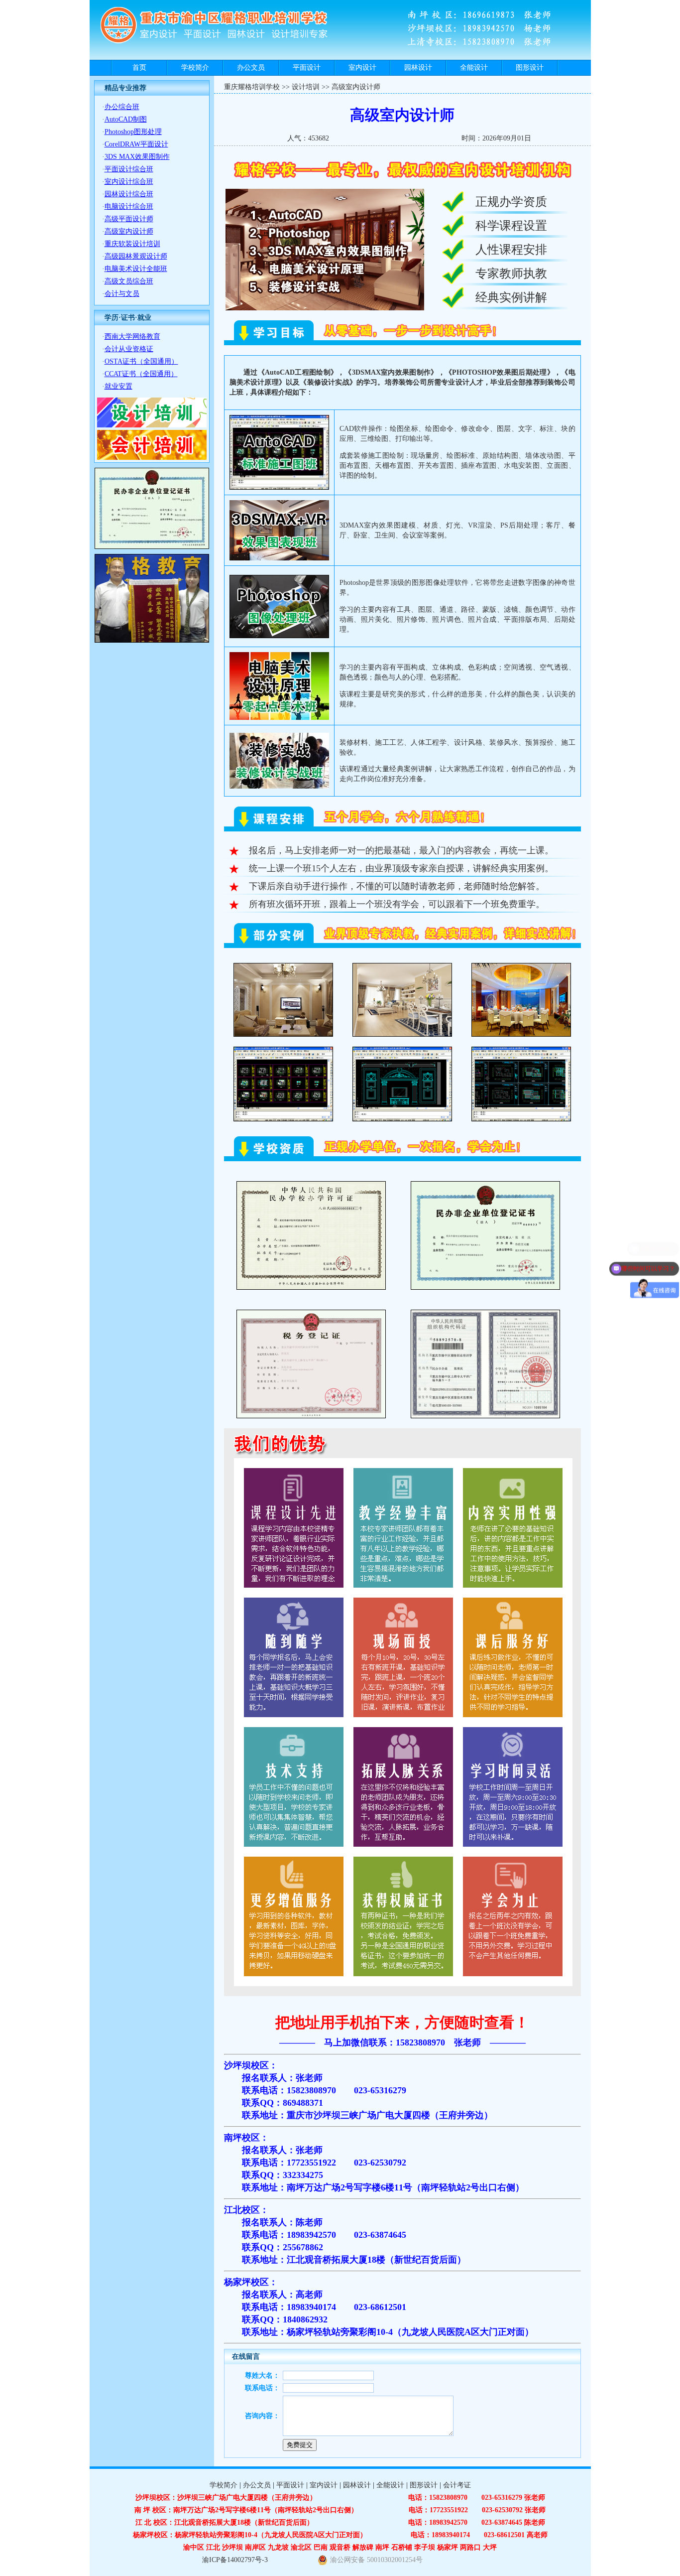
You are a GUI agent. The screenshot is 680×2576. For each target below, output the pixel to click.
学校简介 (195, 68)
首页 (139, 68)
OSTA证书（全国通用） (141, 361)
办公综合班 (122, 107)
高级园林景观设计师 (136, 256)
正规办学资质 (511, 202)
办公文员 (251, 68)
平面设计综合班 (129, 169)
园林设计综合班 (129, 194)
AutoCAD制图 (126, 119)
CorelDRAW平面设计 (136, 144)
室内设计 (362, 68)
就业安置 (118, 386)
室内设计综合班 (129, 182)
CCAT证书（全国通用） (141, 374)
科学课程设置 (511, 226)
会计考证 (457, 2485)
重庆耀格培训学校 (252, 87)
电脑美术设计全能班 (136, 269)
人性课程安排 (511, 250)
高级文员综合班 (129, 281)
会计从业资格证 (129, 349)
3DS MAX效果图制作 (137, 157)
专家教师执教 (511, 273)
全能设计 (474, 68)
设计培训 (306, 87)
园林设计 (418, 68)
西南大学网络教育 (132, 337)
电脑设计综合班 (129, 206)
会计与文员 (122, 294)
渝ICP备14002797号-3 (235, 2560)
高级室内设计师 (129, 231)
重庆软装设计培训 (132, 244)
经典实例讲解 (511, 297)
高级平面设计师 (129, 219)
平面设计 (307, 68)
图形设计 (530, 68)
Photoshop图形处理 (133, 132)
